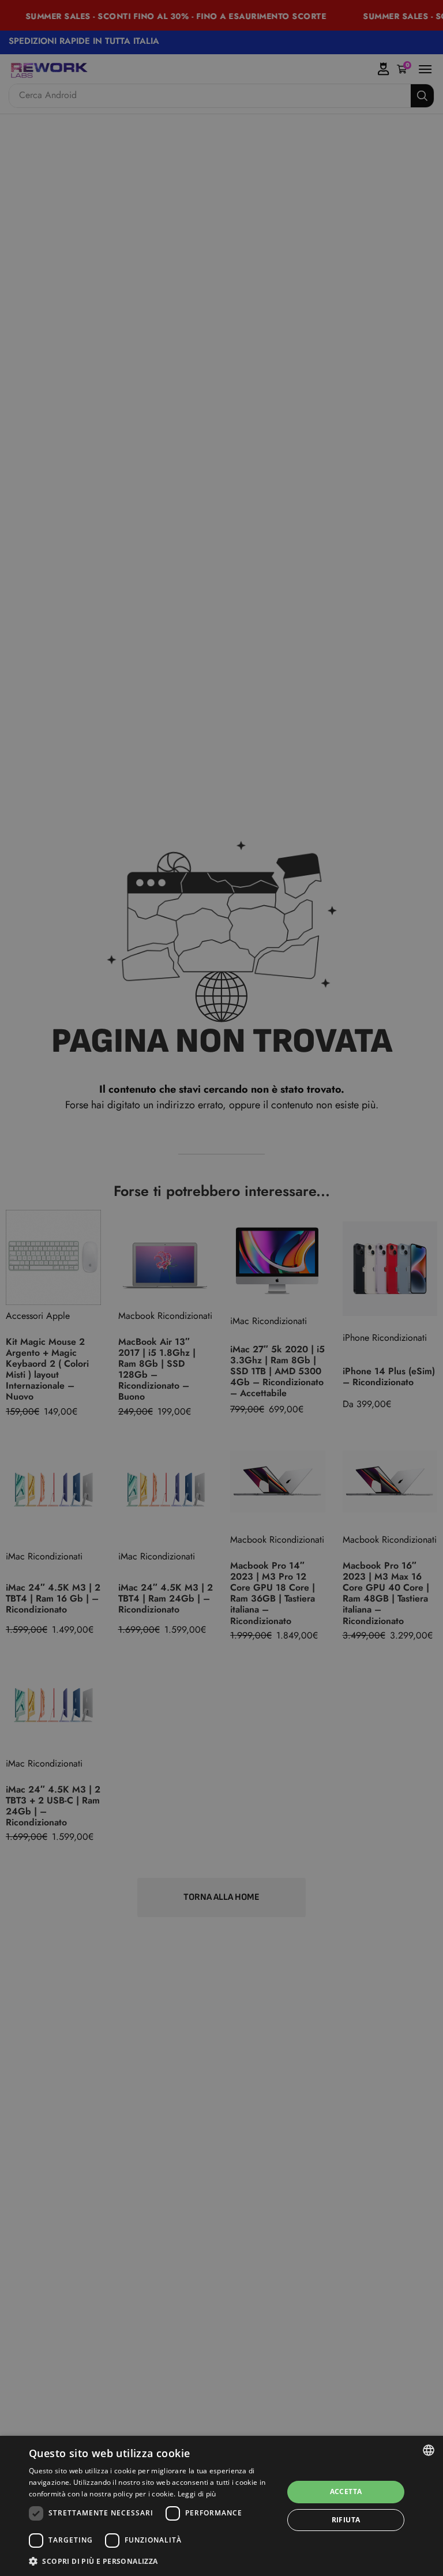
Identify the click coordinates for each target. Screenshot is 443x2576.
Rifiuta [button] (346, 2520)
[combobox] (429, 2450)
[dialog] (221, 2506)
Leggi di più (197, 2494)
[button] (152, 2561)
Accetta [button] (346, 2491)
